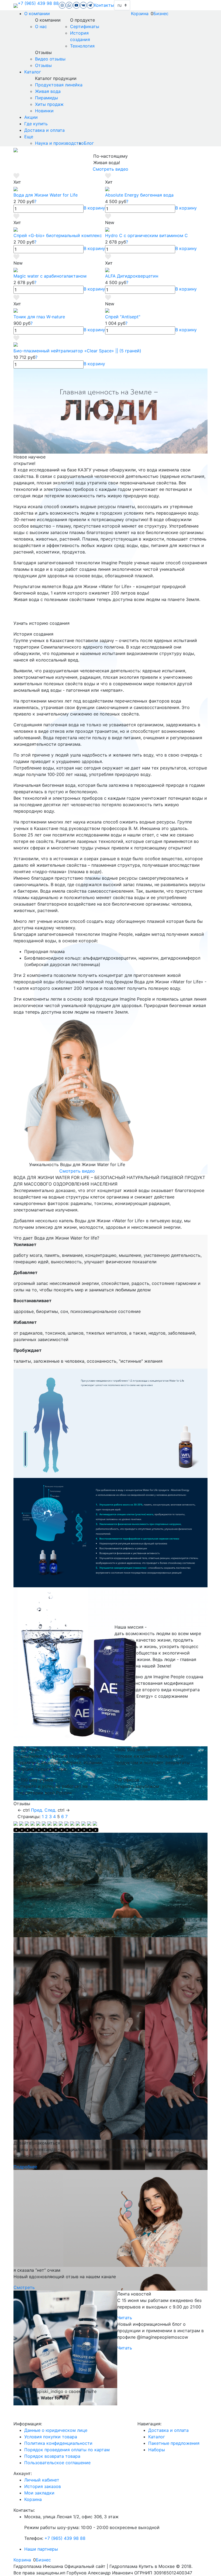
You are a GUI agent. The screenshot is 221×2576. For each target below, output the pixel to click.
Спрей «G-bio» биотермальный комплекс (58, 235)
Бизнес (161, 13)
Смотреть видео (110, 169)
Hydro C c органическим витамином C (146, 235)
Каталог (33, 72)
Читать (125, 2318)
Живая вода (48, 91)
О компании (37, 13)
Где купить (36, 124)
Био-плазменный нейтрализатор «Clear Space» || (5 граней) (77, 351)
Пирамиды (46, 98)
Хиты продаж (49, 104)
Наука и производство (59, 143)
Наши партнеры (41, 2549)
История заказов (43, 2486)
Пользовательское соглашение (57, 2463)
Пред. (37, 1810)
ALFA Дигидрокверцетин (132, 276)
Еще (29, 137)
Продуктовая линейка (59, 85)
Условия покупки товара (51, 2437)
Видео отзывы (50, 59)
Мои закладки (39, 2493)
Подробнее (25, 2167)
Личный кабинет (42, 2480)
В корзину (94, 208)
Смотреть (24, 2287)
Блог (89, 143)
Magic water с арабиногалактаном (50, 276)
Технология (82, 46)
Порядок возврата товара (52, 2456)
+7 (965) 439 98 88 (38, 3)
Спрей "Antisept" (123, 317)
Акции (31, 117)
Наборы (157, 2450)
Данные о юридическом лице (56, 2430)
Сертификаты (85, 26)
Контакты (104, 5)
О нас (41, 26)
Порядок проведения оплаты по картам (67, 2450)
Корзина (140, 13)
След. (50, 1810)
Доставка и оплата (44, 130)
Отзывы (43, 65)
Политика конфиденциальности (58, 2443)
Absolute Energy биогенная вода (139, 195)
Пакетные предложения (174, 2443)
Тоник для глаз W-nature (39, 317)
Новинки (44, 111)
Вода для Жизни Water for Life (46, 195)
